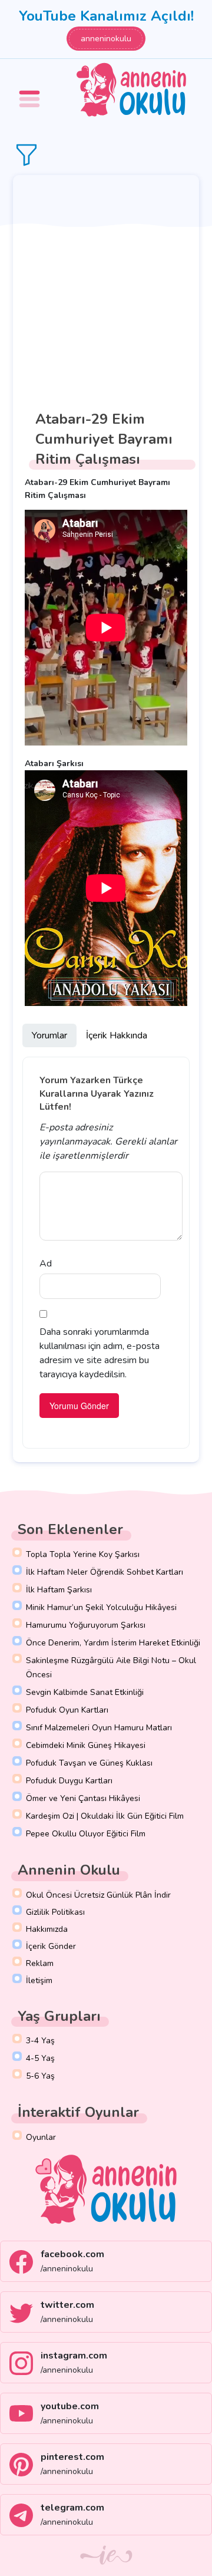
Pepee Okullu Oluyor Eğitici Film (86, 1834)
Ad (46, 1264)
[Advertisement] (106, 287)
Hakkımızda (47, 1929)
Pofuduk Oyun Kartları (67, 1710)
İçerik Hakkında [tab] (117, 1035)
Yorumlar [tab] (49, 1035)
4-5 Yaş (40, 2058)
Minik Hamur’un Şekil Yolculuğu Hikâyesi (101, 1607)
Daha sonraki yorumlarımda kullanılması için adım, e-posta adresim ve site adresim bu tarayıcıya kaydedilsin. (100, 1353)
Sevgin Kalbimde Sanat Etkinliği (85, 1692)
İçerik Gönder (51, 1946)
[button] (31, 90)
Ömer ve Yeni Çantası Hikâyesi (83, 1798)
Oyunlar (41, 2137)
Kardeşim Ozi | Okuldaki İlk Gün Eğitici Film (105, 1816)
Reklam (40, 1963)
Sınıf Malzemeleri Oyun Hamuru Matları (99, 1728)
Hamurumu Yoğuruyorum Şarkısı (86, 1625)
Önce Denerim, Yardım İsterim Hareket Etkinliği (113, 1643)
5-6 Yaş (40, 2076)
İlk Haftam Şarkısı (59, 1590)
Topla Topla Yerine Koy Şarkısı (83, 1554)
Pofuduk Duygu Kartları (69, 1781)
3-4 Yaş (40, 2041)
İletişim (39, 1980)
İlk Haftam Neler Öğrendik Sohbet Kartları (105, 1572)
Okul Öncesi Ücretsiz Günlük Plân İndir (98, 1895)
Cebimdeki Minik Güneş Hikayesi (86, 1745)
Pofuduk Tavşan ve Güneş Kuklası (89, 1763)
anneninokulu (106, 39)
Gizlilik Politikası (55, 1912)
